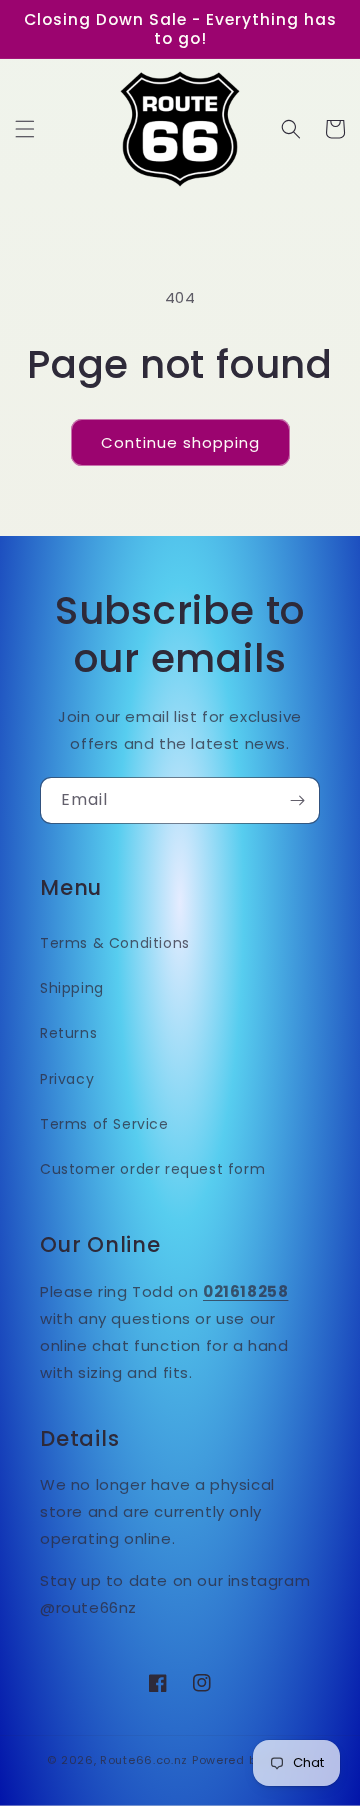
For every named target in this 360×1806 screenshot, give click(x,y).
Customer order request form (152, 1169)
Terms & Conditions (115, 943)
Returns (68, 1033)
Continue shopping (180, 442)
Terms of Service (104, 1124)
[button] (25, 129)
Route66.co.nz (144, 1760)
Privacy (67, 1079)
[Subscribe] (297, 800)
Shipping (72, 988)
